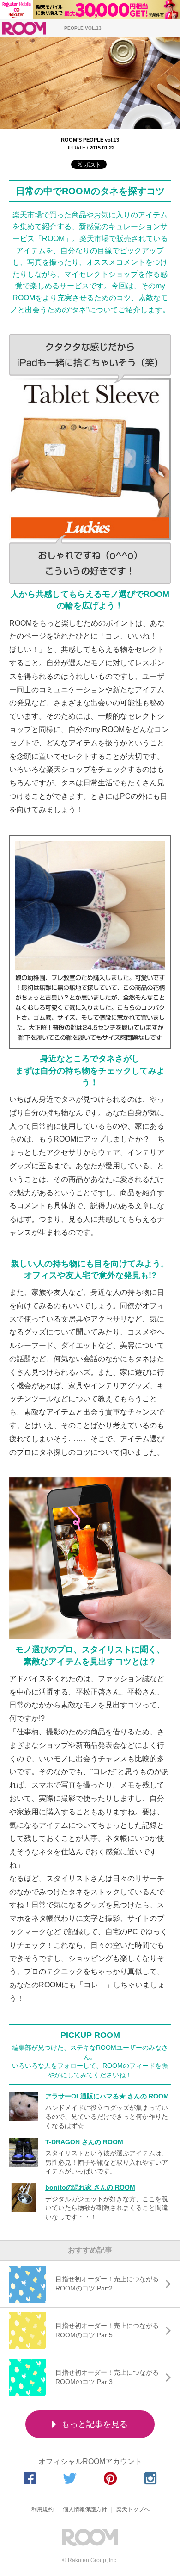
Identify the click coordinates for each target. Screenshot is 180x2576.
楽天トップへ (133, 2509)
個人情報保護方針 (85, 2509)
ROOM (24, 28)
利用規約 (42, 2509)
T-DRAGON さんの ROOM (84, 2142)
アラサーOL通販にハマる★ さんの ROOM (107, 2096)
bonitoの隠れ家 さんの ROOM (90, 2187)
